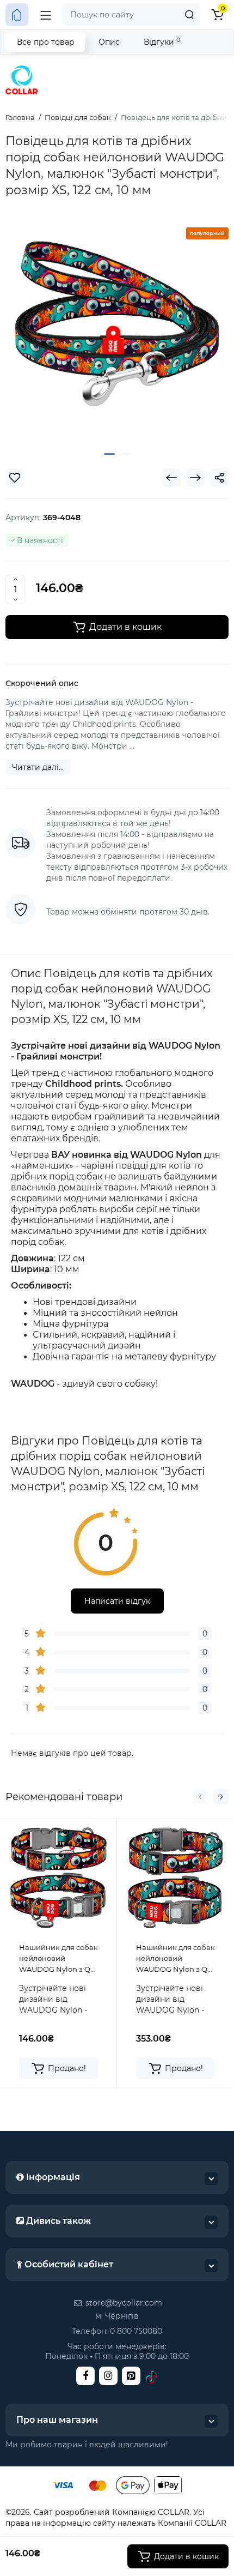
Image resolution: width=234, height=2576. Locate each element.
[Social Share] (219, 478)
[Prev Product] (171, 478)
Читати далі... (38, 767)
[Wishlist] (15, 478)
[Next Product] (195, 478)
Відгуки (162, 42)
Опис (109, 42)
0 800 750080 (136, 2331)
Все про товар (46, 42)
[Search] (189, 15)
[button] (200, 1797)
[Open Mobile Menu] (46, 15)
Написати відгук (117, 1601)
